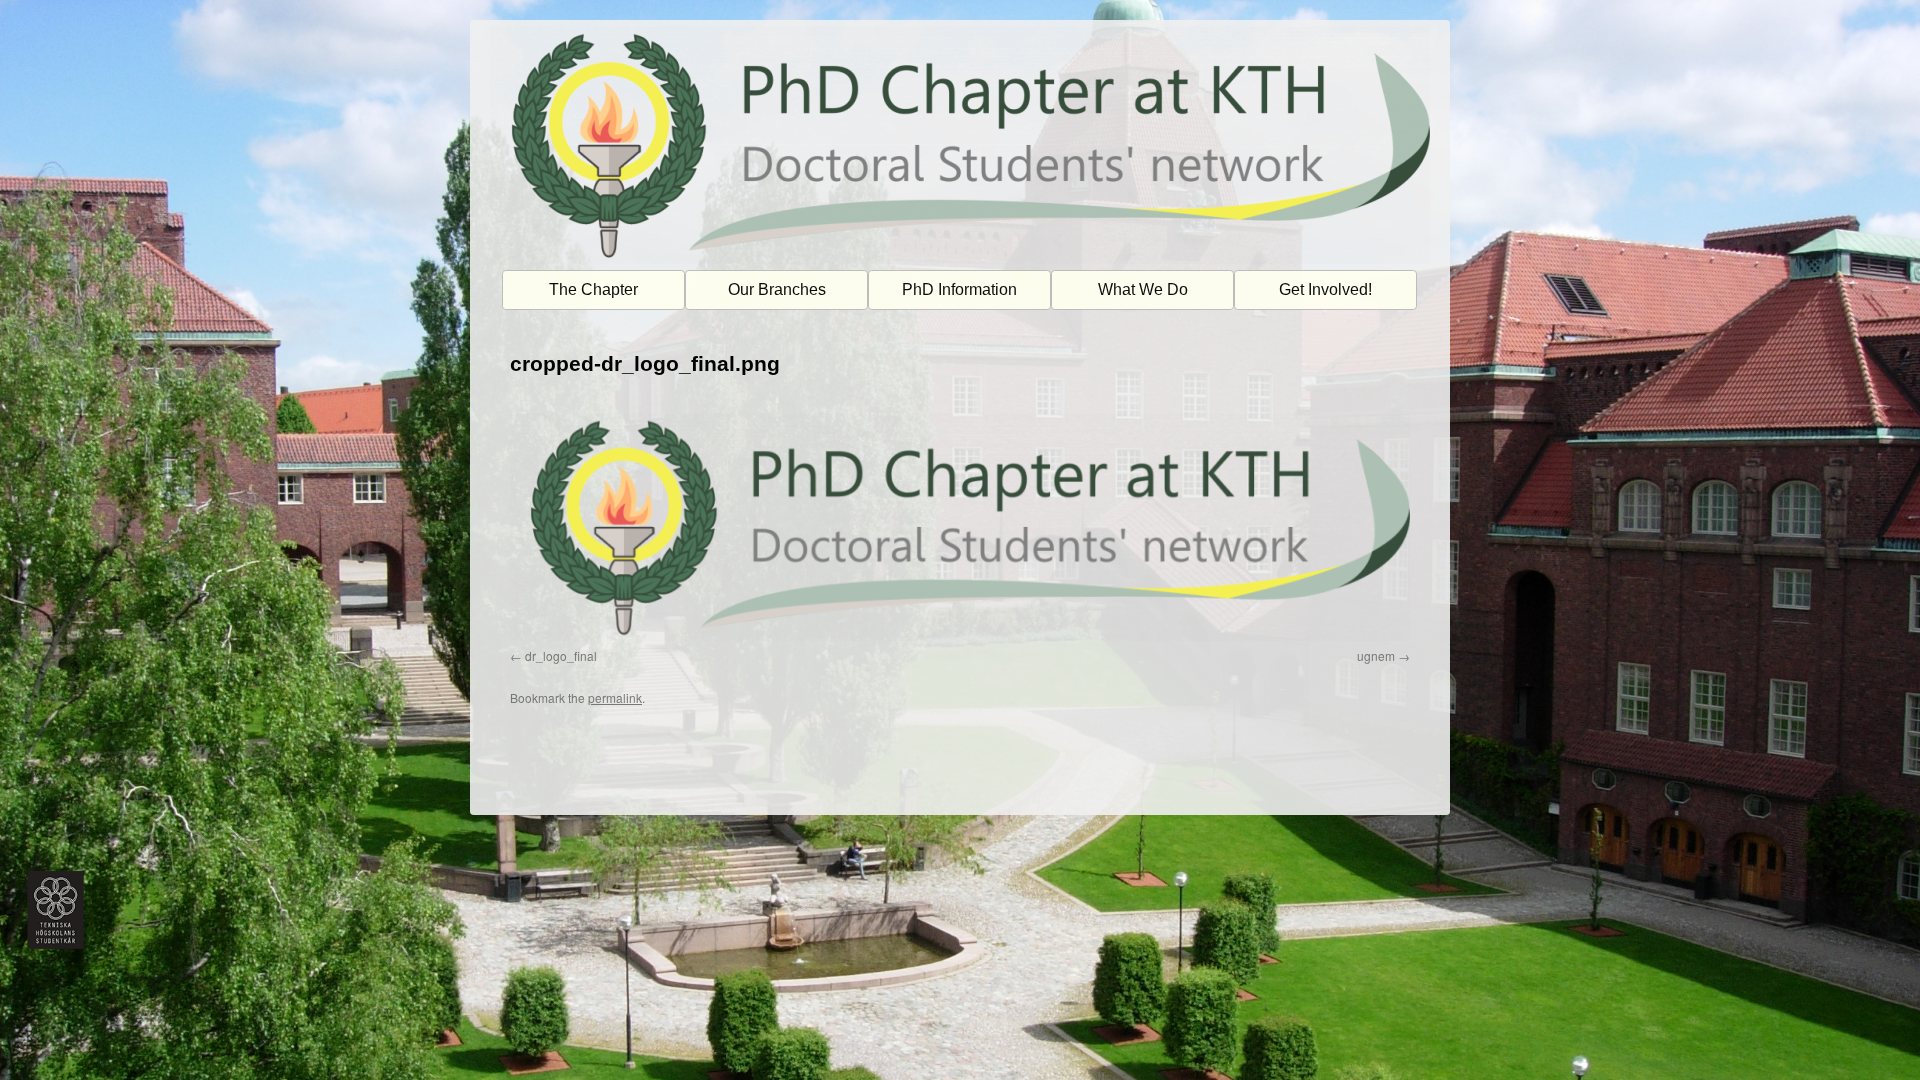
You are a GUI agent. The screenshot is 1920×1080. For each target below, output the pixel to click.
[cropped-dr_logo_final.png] (960, 527)
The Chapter (593, 289)
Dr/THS (513, 788)
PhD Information (959, 289)
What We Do (1143, 289)
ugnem (1376, 655)
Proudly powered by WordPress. (1317, 788)
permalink (615, 697)
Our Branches (777, 289)
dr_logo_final (561, 655)
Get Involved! (1325, 289)
